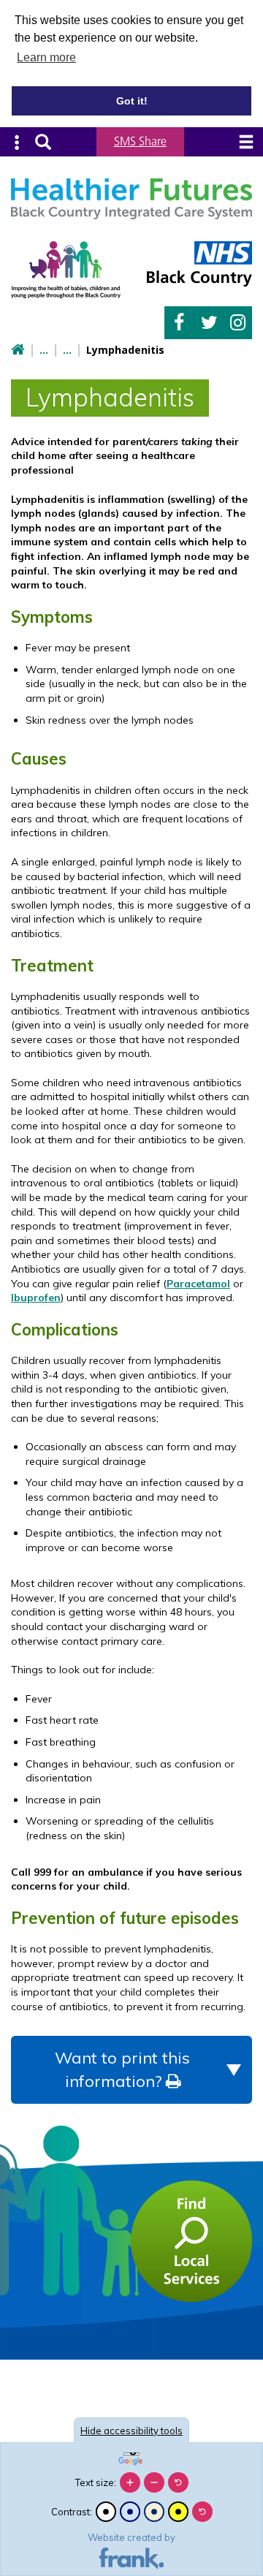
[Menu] (246, 142)
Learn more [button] (46, 57)
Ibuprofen (36, 1298)
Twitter (208, 323)
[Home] (18, 351)
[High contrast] (178, 2512)
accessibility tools (131, 2431)
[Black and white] (106, 2512)
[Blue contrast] (130, 2512)
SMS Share (140, 141)
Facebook (179, 323)
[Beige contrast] (154, 2512)
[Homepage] (131, 199)
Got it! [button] (132, 101)
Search (43, 142)
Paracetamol (198, 1284)
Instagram (237, 323)
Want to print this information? (122, 2069)
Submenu (17, 142)
